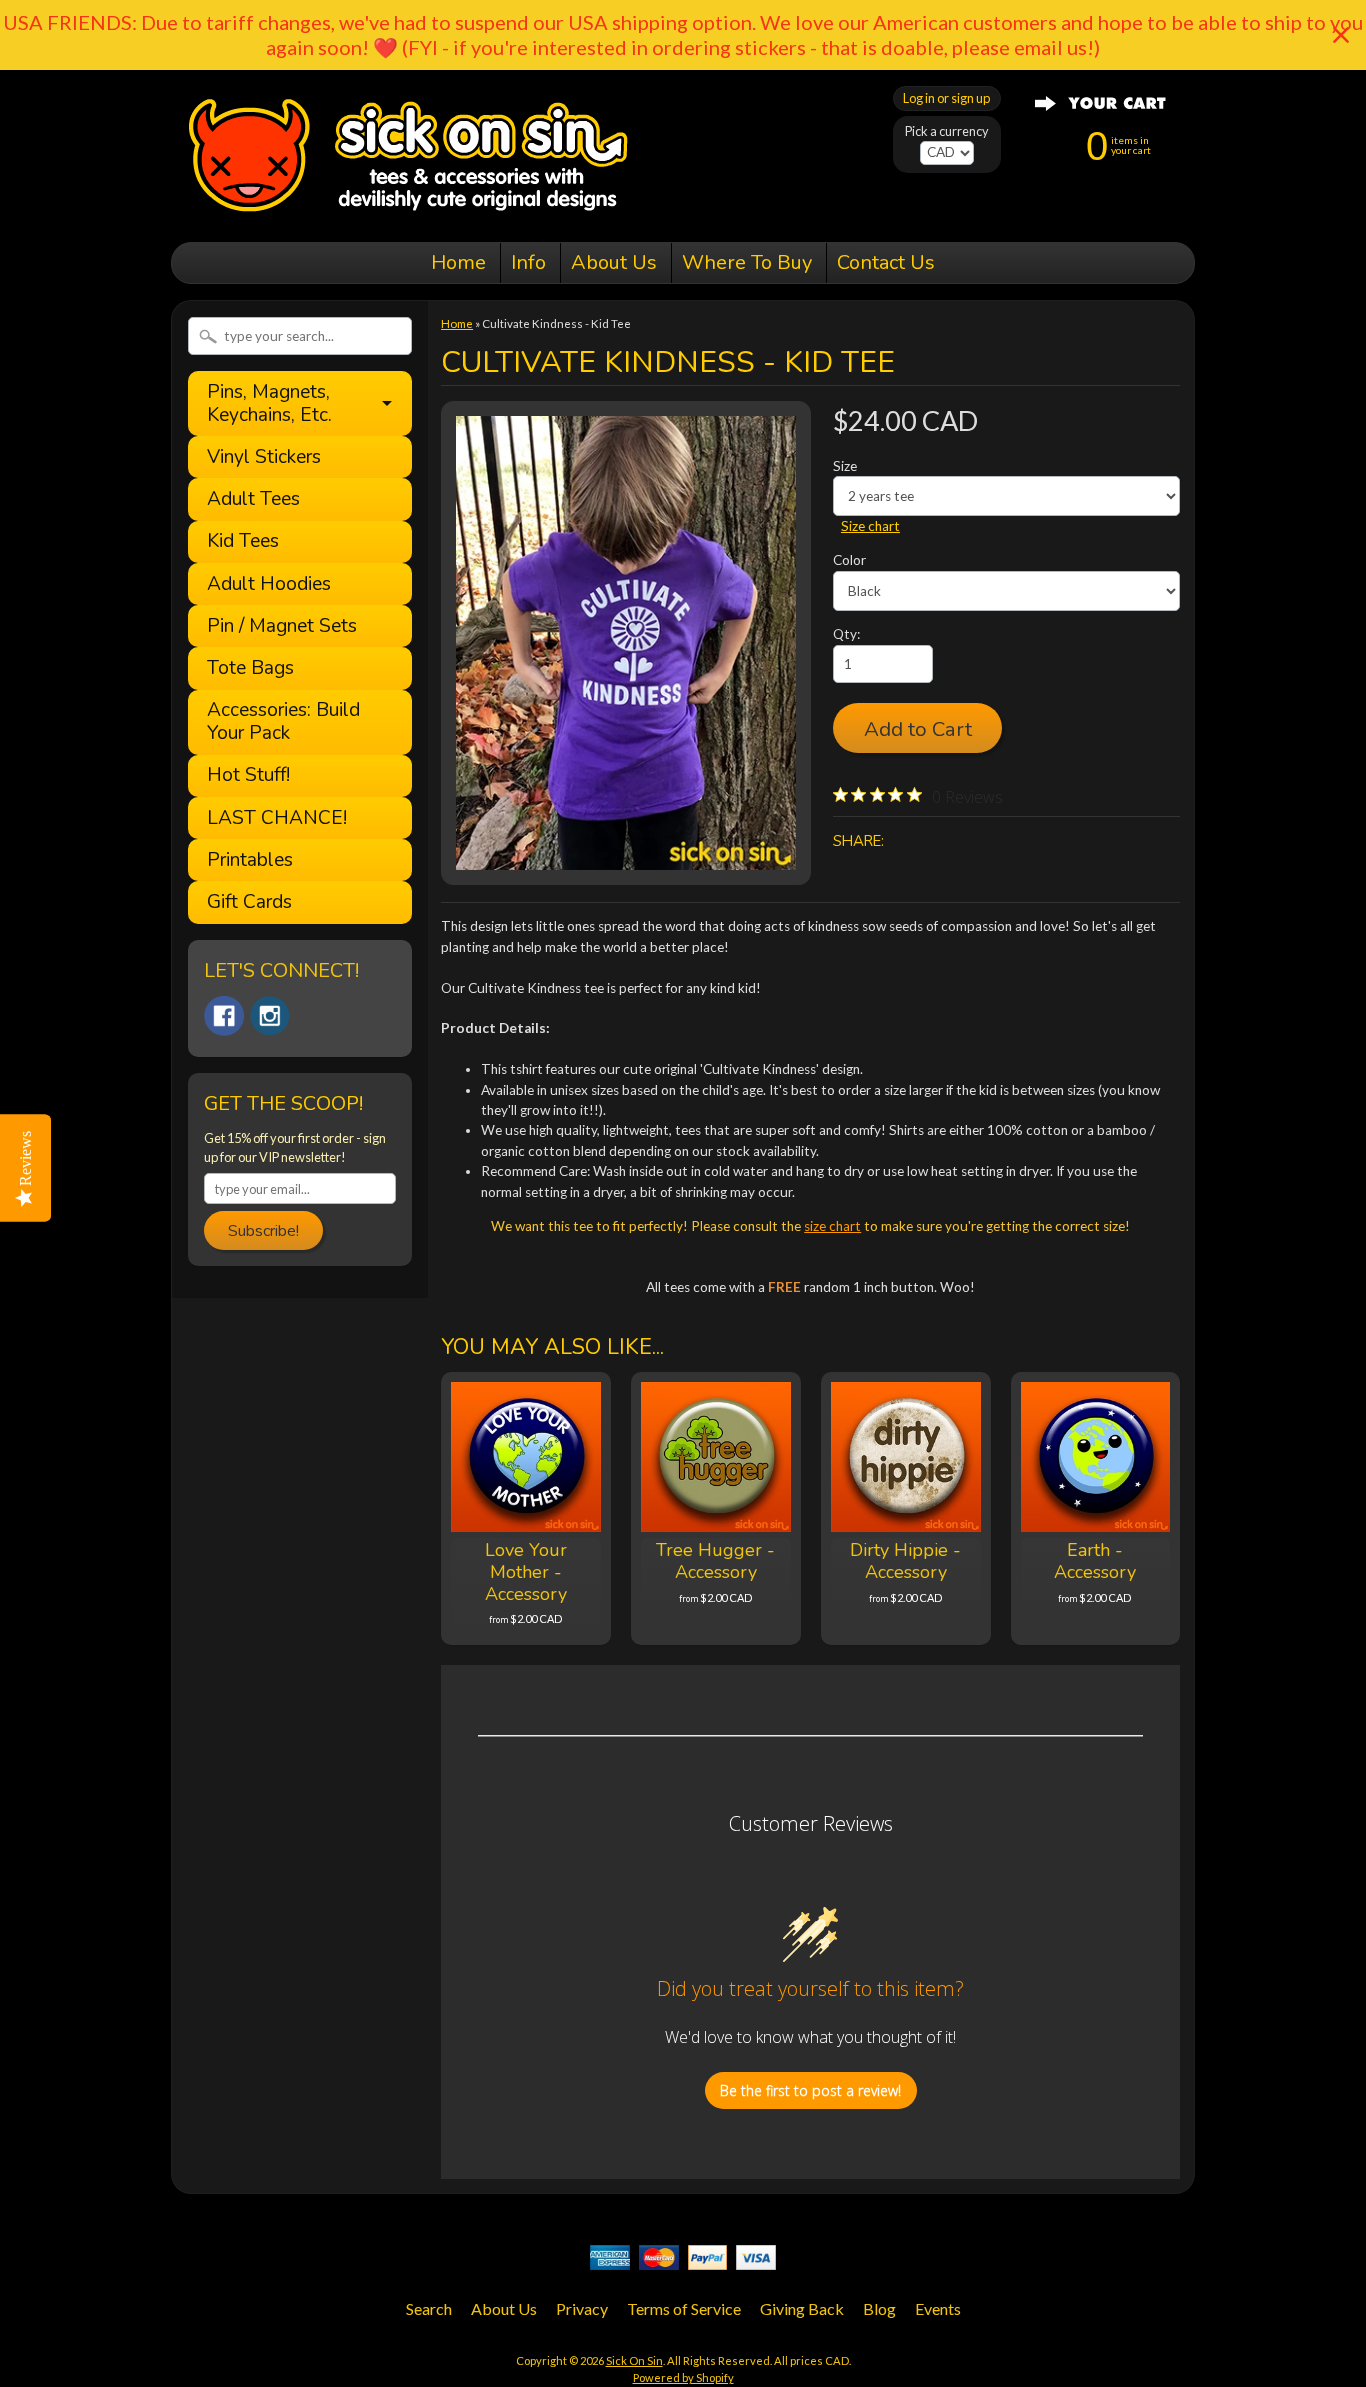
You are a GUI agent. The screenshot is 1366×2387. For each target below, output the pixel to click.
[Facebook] (224, 1016)
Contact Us (886, 262)
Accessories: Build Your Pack (283, 722)
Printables (250, 860)
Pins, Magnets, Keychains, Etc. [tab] (269, 403)
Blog (879, 2308)
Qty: (846, 634)
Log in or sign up (946, 98)
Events (938, 2308)
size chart (832, 1226)
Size (845, 466)
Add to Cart (918, 729)
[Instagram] (270, 1016)
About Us (614, 262)
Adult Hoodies (269, 584)
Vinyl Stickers (264, 457)
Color (849, 560)
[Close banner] (1341, 35)
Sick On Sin (634, 2360)
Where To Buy (747, 262)
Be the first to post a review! (810, 2090)
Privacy (582, 2308)
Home (458, 262)
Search (429, 2308)
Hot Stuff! (248, 775)
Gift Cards (249, 902)
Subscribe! (263, 1231)
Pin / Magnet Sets (282, 626)
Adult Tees (253, 499)
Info (528, 262)
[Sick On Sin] (408, 214)
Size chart (870, 526)
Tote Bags (250, 668)
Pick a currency (947, 131)
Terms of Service (684, 2308)
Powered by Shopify (683, 2377)
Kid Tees (243, 541)
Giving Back (802, 2308)
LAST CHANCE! (277, 818)
